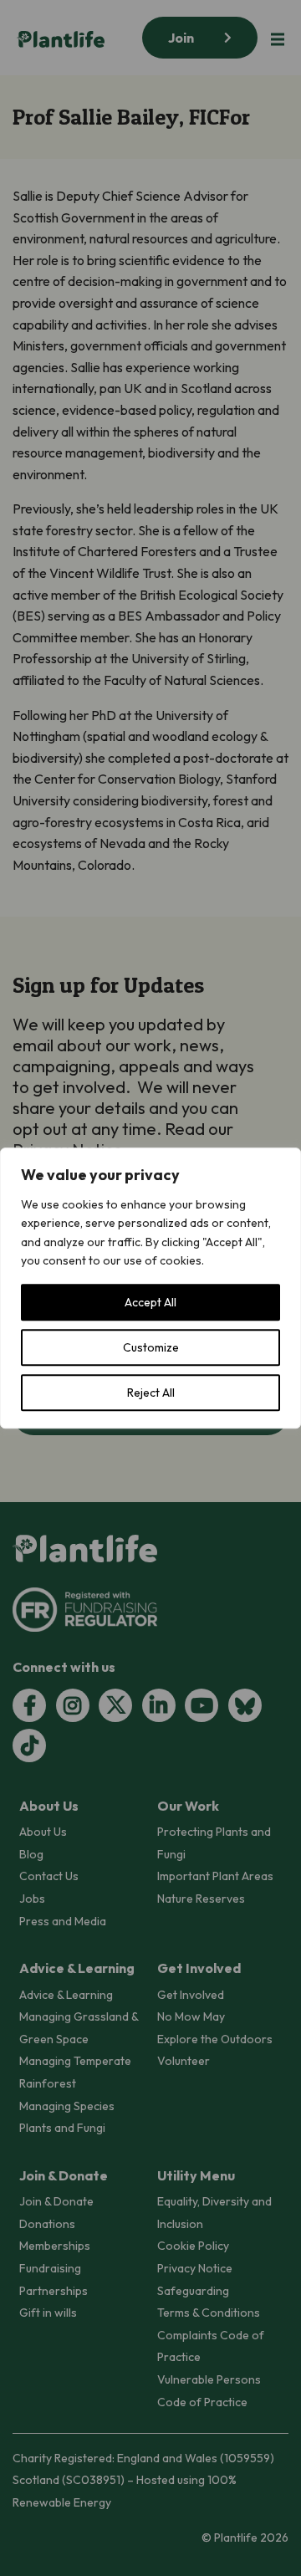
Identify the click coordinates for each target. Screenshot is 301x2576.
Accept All (150, 1302)
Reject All (151, 1393)
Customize (151, 1347)
